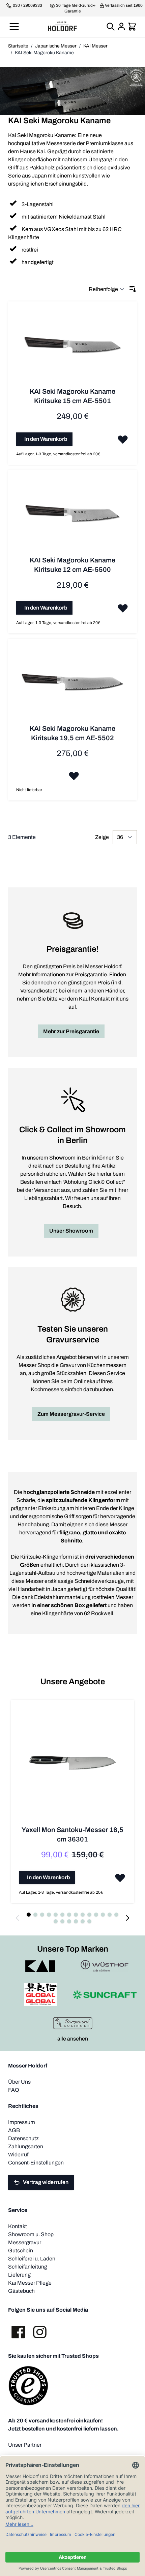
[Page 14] (116, 1915)
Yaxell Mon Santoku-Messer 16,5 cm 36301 (72, 1834)
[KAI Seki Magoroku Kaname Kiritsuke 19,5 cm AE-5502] (72, 686)
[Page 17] (69, 1921)
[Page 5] (56, 1915)
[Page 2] (35, 1915)
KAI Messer (95, 46)
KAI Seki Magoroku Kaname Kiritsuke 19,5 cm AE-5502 (72, 733)
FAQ (14, 2090)
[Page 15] (56, 1921)
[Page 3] (42, 1915)
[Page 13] (110, 1915)
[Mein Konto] (121, 27)
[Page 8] (76, 1915)
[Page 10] (89, 1915)
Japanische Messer (56, 46)
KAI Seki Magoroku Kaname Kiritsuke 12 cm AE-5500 (72, 565)
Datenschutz (23, 2138)
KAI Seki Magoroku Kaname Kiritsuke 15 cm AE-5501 (72, 396)
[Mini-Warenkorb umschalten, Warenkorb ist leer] (132, 27)
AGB (14, 2130)
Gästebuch (21, 2291)
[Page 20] (89, 1921)
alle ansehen (73, 2039)
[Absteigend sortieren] (133, 289)
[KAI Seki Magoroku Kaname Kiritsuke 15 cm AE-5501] (72, 348)
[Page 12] (103, 1915)
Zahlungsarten (26, 2146)
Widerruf (18, 2155)
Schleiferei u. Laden (32, 2259)
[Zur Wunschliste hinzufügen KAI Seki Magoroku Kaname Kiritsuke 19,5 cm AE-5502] (74, 776)
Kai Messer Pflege (30, 2283)
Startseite (18, 46)
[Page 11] (96, 1915)
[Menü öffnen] (14, 27)
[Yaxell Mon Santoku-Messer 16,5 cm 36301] (72, 1766)
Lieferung (19, 2275)
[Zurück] (18, 1918)
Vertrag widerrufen (46, 2182)
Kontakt (18, 2226)
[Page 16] (62, 1921)
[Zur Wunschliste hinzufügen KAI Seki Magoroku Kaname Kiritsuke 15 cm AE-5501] (123, 439)
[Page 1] (29, 1915)
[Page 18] (76, 1921)
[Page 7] (69, 1915)
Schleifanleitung (28, 2267)
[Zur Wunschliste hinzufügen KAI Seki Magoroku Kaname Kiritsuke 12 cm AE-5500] (123, 608)
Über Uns (19, 2082)
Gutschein (21, 2251)
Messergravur (25, 2242)
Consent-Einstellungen (36, 2163)
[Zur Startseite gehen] (62, 26)
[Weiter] (127, 1918)
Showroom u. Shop (31, 2234)
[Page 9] (83, 1915)
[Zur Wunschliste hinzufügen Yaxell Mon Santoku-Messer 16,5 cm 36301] (120, 1878)
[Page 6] (62, 1915)
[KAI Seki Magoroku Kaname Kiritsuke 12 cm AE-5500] (72, 517)
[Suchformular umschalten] (111, 27)
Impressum (22, 2122)
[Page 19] (83, 1921)
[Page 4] (49, 1915)
